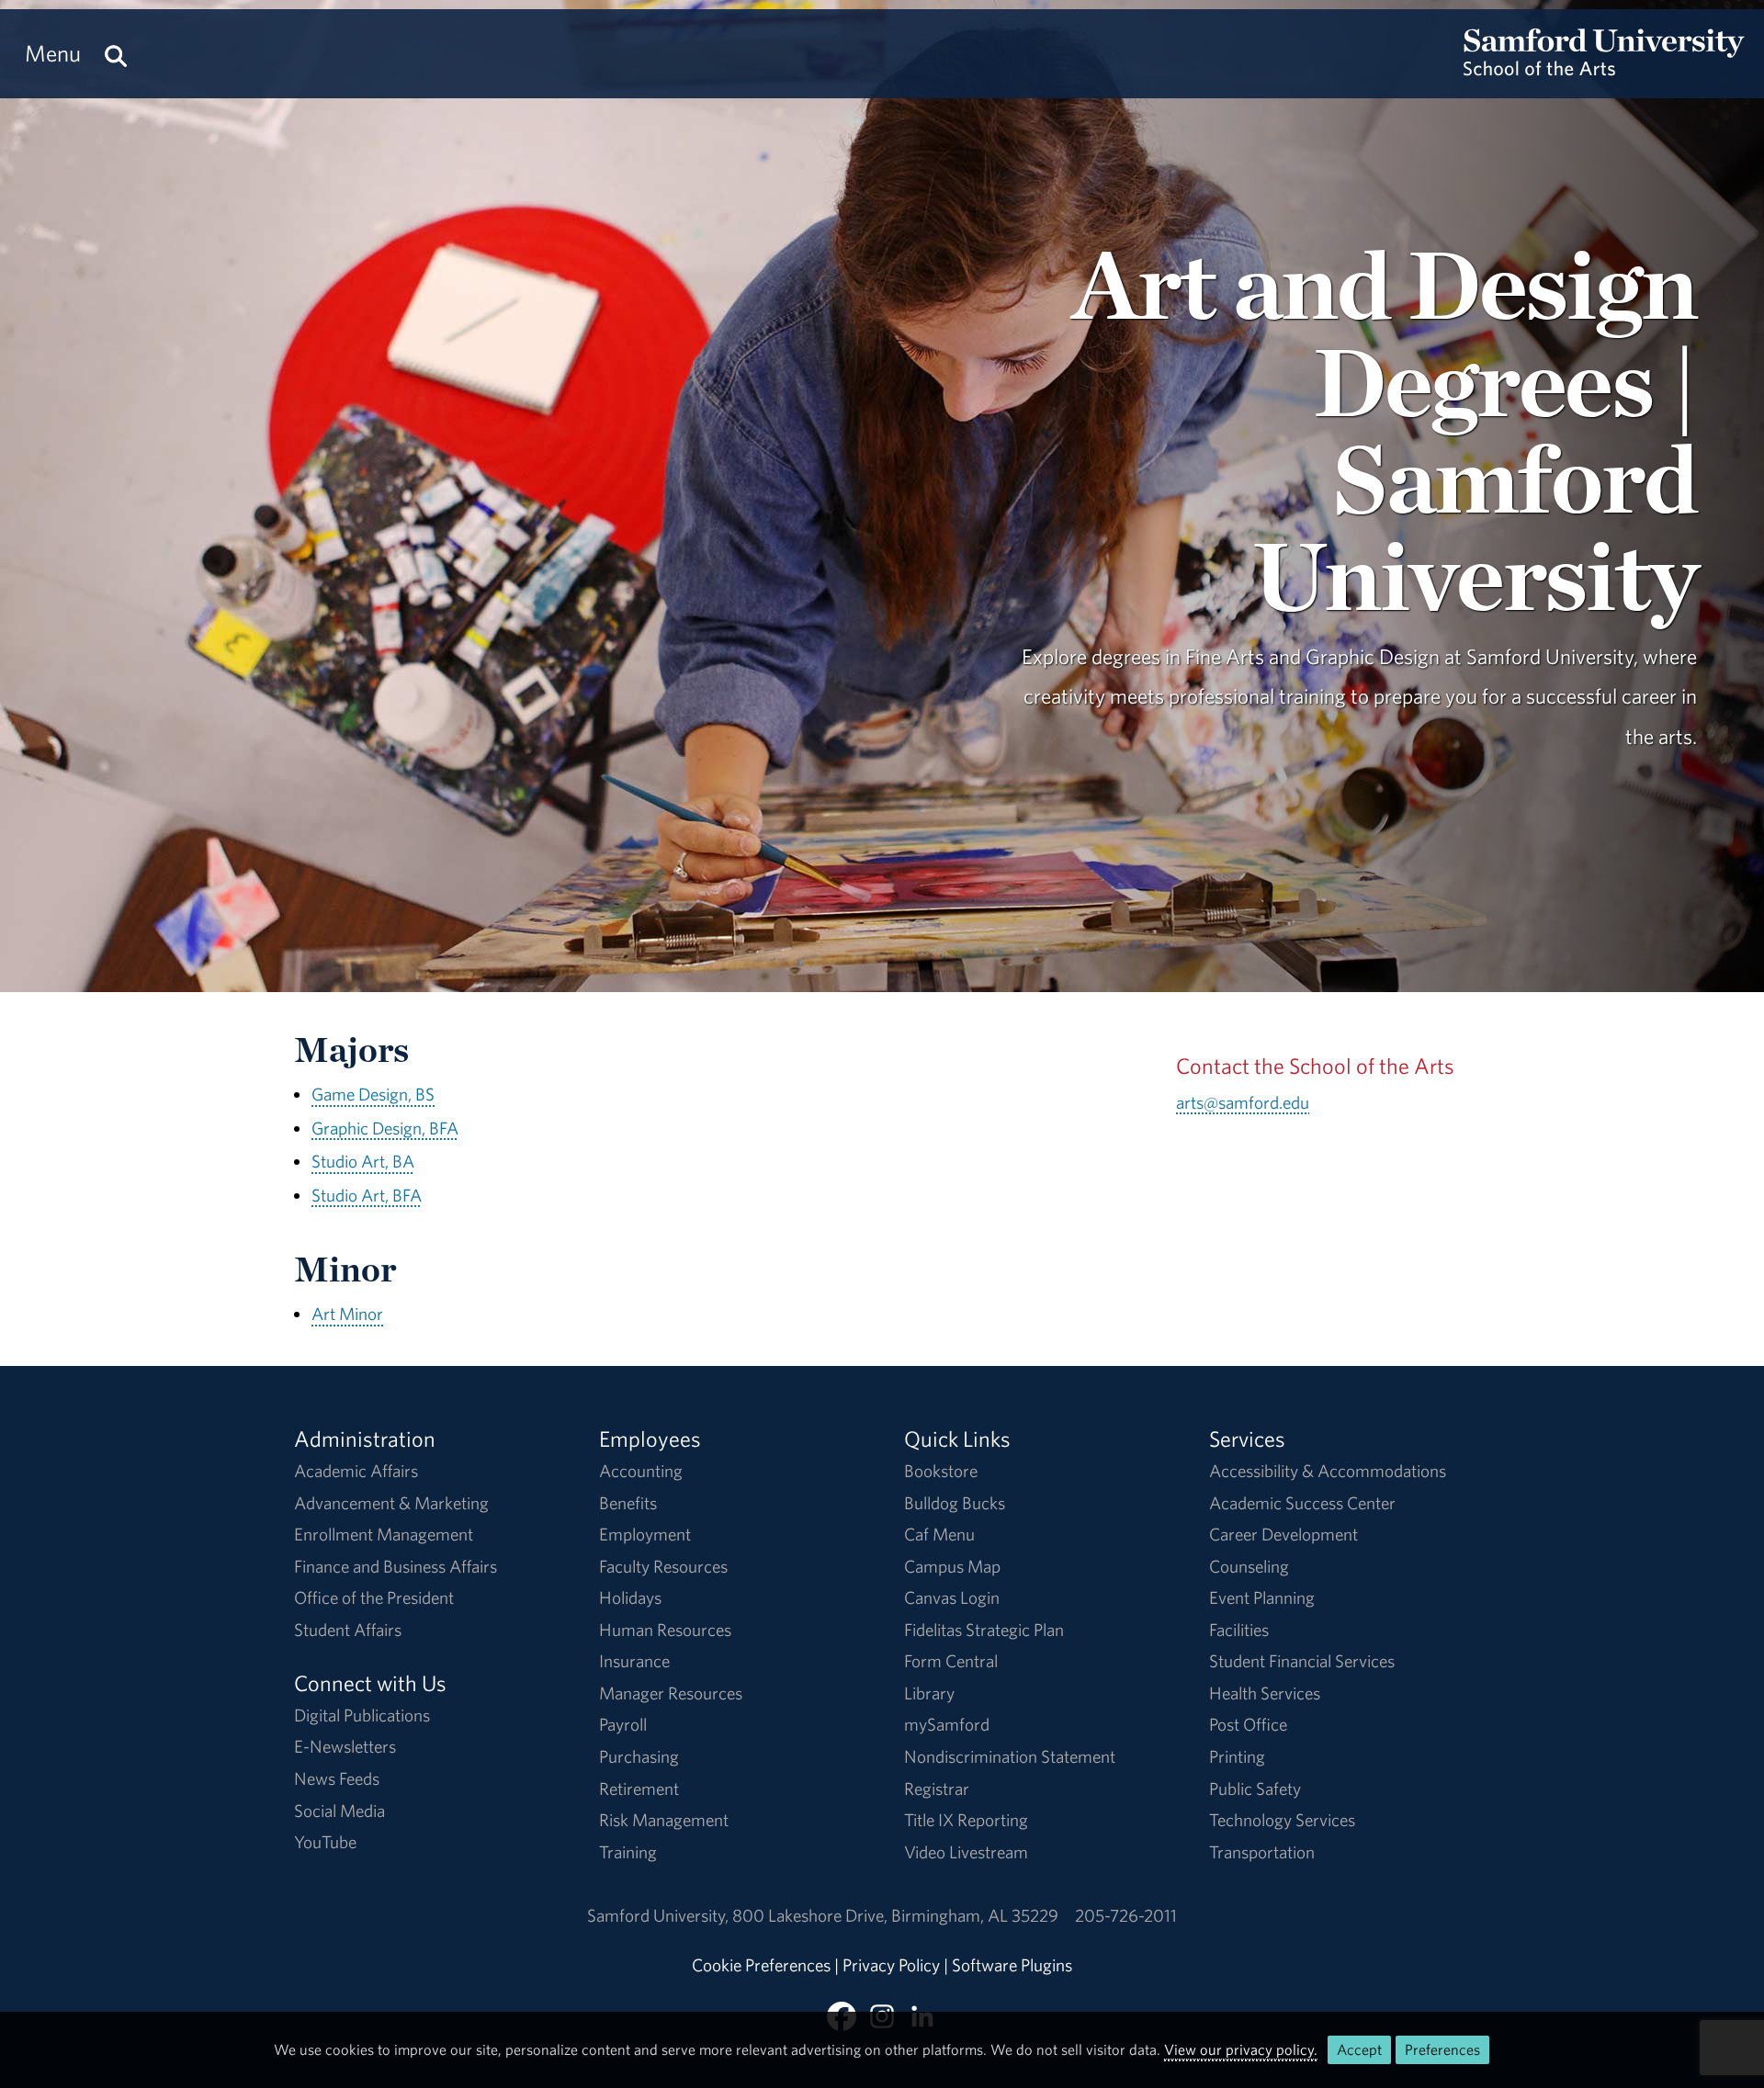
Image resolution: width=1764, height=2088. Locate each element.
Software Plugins (1012, 1965)
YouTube (325, 1842)
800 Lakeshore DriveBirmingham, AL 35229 (895, 1915)
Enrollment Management (384, 1534)
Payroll (623, 1724)
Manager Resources (671, 1693)
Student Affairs (348, 1630)
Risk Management (664, 1820)
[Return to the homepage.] (1604, 70)
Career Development (1283, 1534)
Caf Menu (939, 1534)
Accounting (641, 1471)
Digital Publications (362, 1715)
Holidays (630, 1597)
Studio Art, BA (363, 1161)
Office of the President (374, 1597)
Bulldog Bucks (955, 1503)
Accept (1359, 2049)
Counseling (1249, 1566)
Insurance (634, 1661)
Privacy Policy (891, 1965)
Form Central (951, 1661)
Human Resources (665, 1630)
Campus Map (952, 1566)
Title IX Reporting (966, 1820)
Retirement (639, 1789)
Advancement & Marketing (391, 1503)
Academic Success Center (1302, 1503)
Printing (1237, 1756)
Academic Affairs (356, 1471)
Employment (645, 1534)
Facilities (1239, 1630)
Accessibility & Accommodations (1328, 1471)
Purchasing (639, 1756)
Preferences (1442, 2049)
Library (929, 1693)
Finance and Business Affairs (396, 1566)
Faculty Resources (663, 1566)
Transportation (1262, 1852)
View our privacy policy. (1241, 2049)
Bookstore (941, 1471)
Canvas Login (952, 1597)
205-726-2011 (1126, 1915)
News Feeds (337, 1778)
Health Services (1265, 1693)
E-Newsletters (345, 1746)
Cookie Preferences (761, 1965)
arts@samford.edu (1243, 1102)
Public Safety (1255, 1789)
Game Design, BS (373, 1094)
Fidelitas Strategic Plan (984, 1630)
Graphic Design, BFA (385, 1128)
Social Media (339, 1811)
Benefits (628, 1503)
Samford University (660, 1915)
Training (628, 1852)
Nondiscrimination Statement (1010, 1756)
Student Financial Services (1302, 1661)
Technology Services (1282, 1820)
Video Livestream (966, 1852)
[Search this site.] (116, 54)
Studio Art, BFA (367, 1195)
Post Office (1248, 1724)
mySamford (947, 1724)
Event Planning (1262, 1597)
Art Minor (347, 1314)
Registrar (937, 1789)
